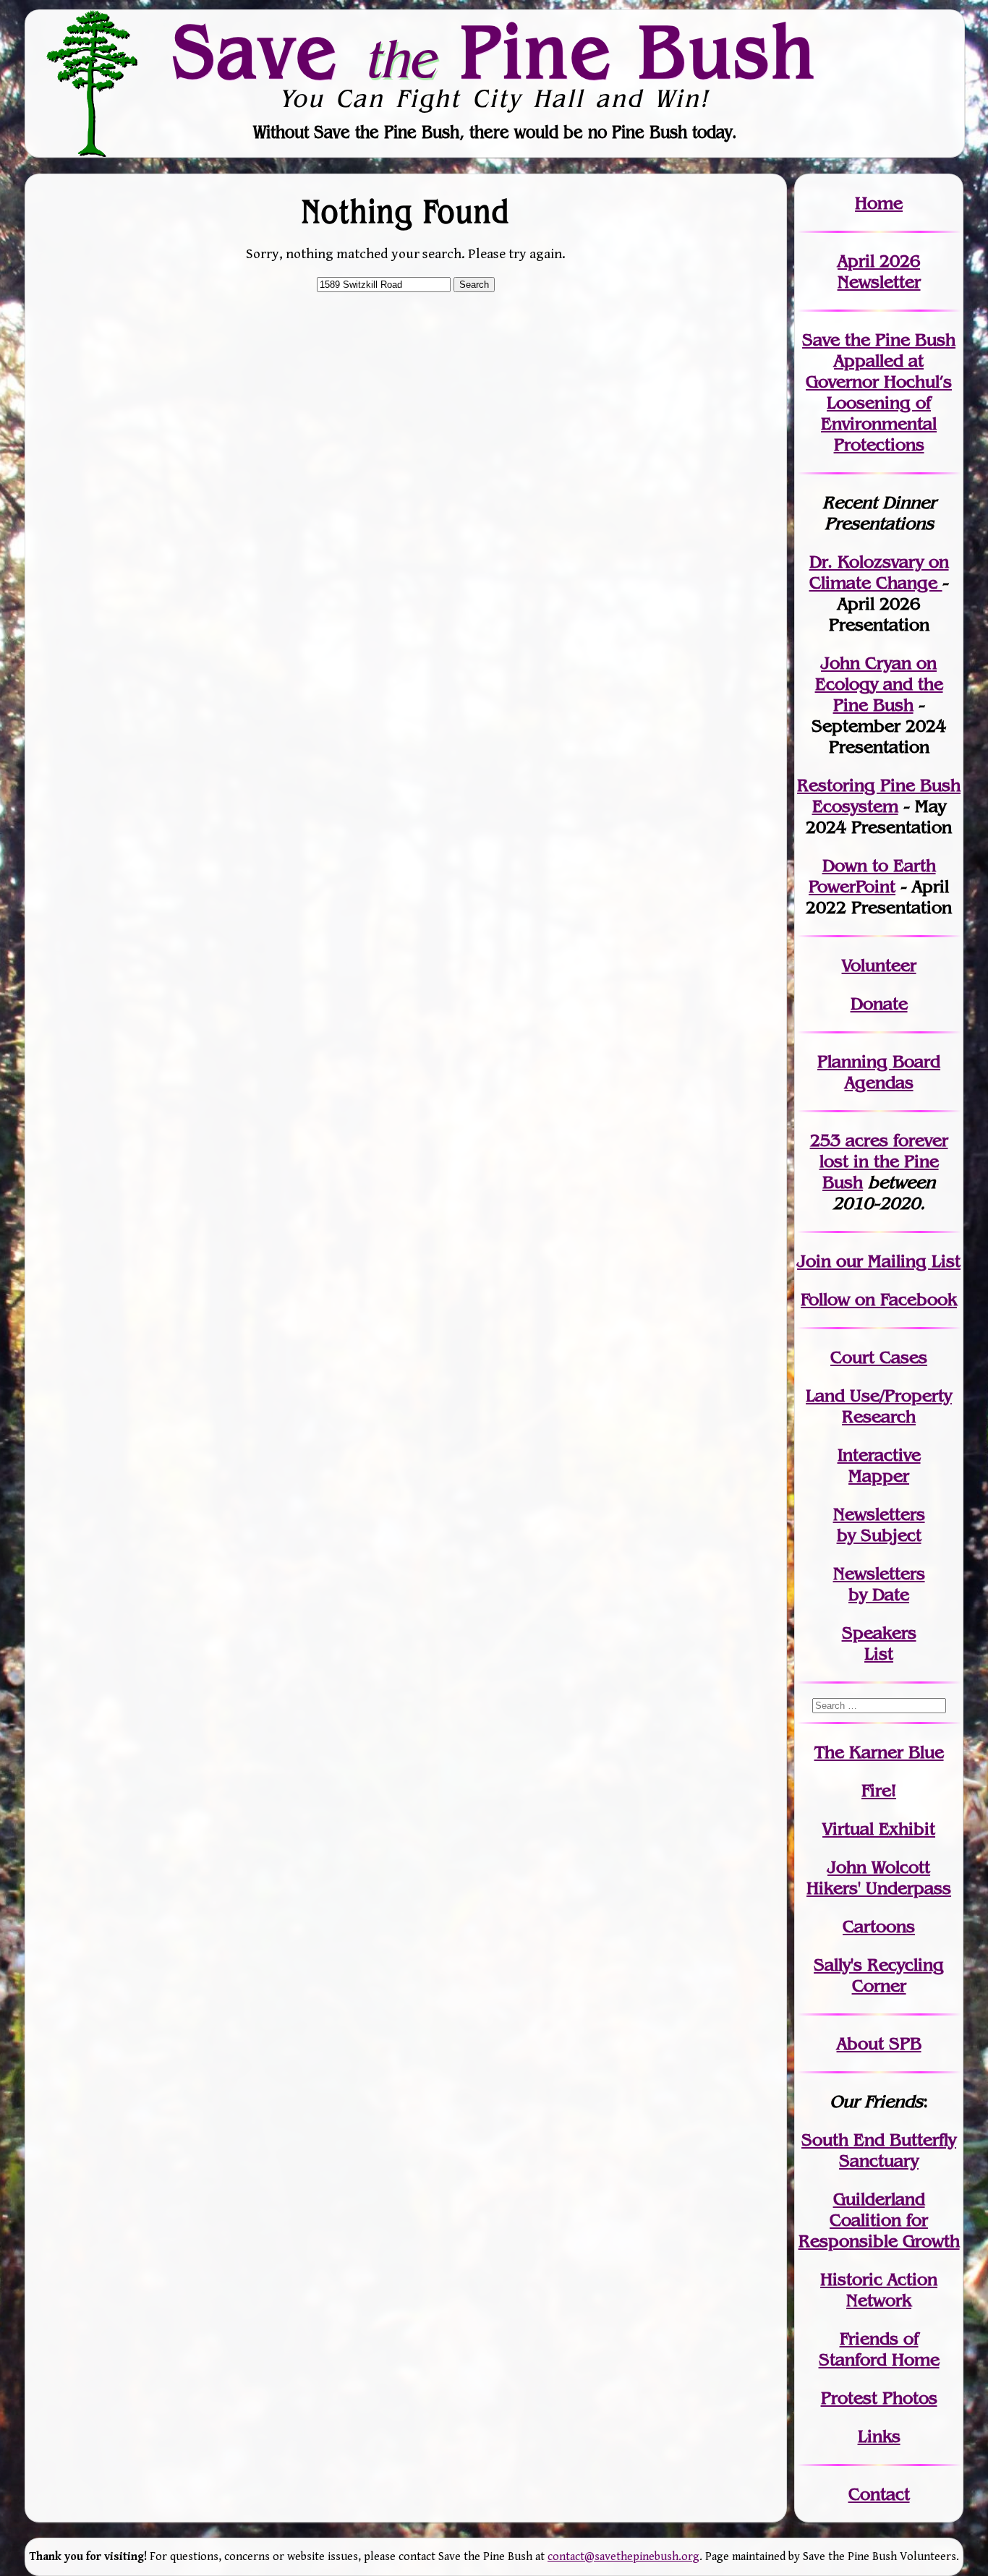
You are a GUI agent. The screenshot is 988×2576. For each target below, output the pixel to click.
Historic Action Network (879, 2290)
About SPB (879, 2043)
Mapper (879, 1476)
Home (879, 203)
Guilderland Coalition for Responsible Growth (879, 2220)
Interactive (879, 1455)
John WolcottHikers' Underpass (879, 1877)
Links (879, 2436)
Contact (879, 2494)
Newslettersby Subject (879, 1524)
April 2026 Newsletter (879, 271)
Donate (879, 1003)
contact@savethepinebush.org (623, 2557)
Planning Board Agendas (879, 1072)
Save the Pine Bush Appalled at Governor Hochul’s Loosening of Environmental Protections (879, 392)
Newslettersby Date (879, 1584)
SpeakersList (879, 1643)
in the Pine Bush (884, 1161)
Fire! (879, 1790)
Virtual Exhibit (879, 1829)
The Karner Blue (879, 1752)
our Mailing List (896, 1261)
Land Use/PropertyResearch (879, 1406)
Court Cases (879, 1357)
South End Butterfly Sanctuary (879, 2150)
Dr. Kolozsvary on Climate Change (879, 572)
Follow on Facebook (879, 1299)
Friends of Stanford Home (879, 2349)
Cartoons (879, 1926)
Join (814, 1261)
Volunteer (879, 965)
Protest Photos (879, 2398)
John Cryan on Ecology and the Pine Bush (879, 684)
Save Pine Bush (495, 51)
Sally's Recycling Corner (879, 1975)
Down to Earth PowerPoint (872, 876)
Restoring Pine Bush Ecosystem (879, 796)
